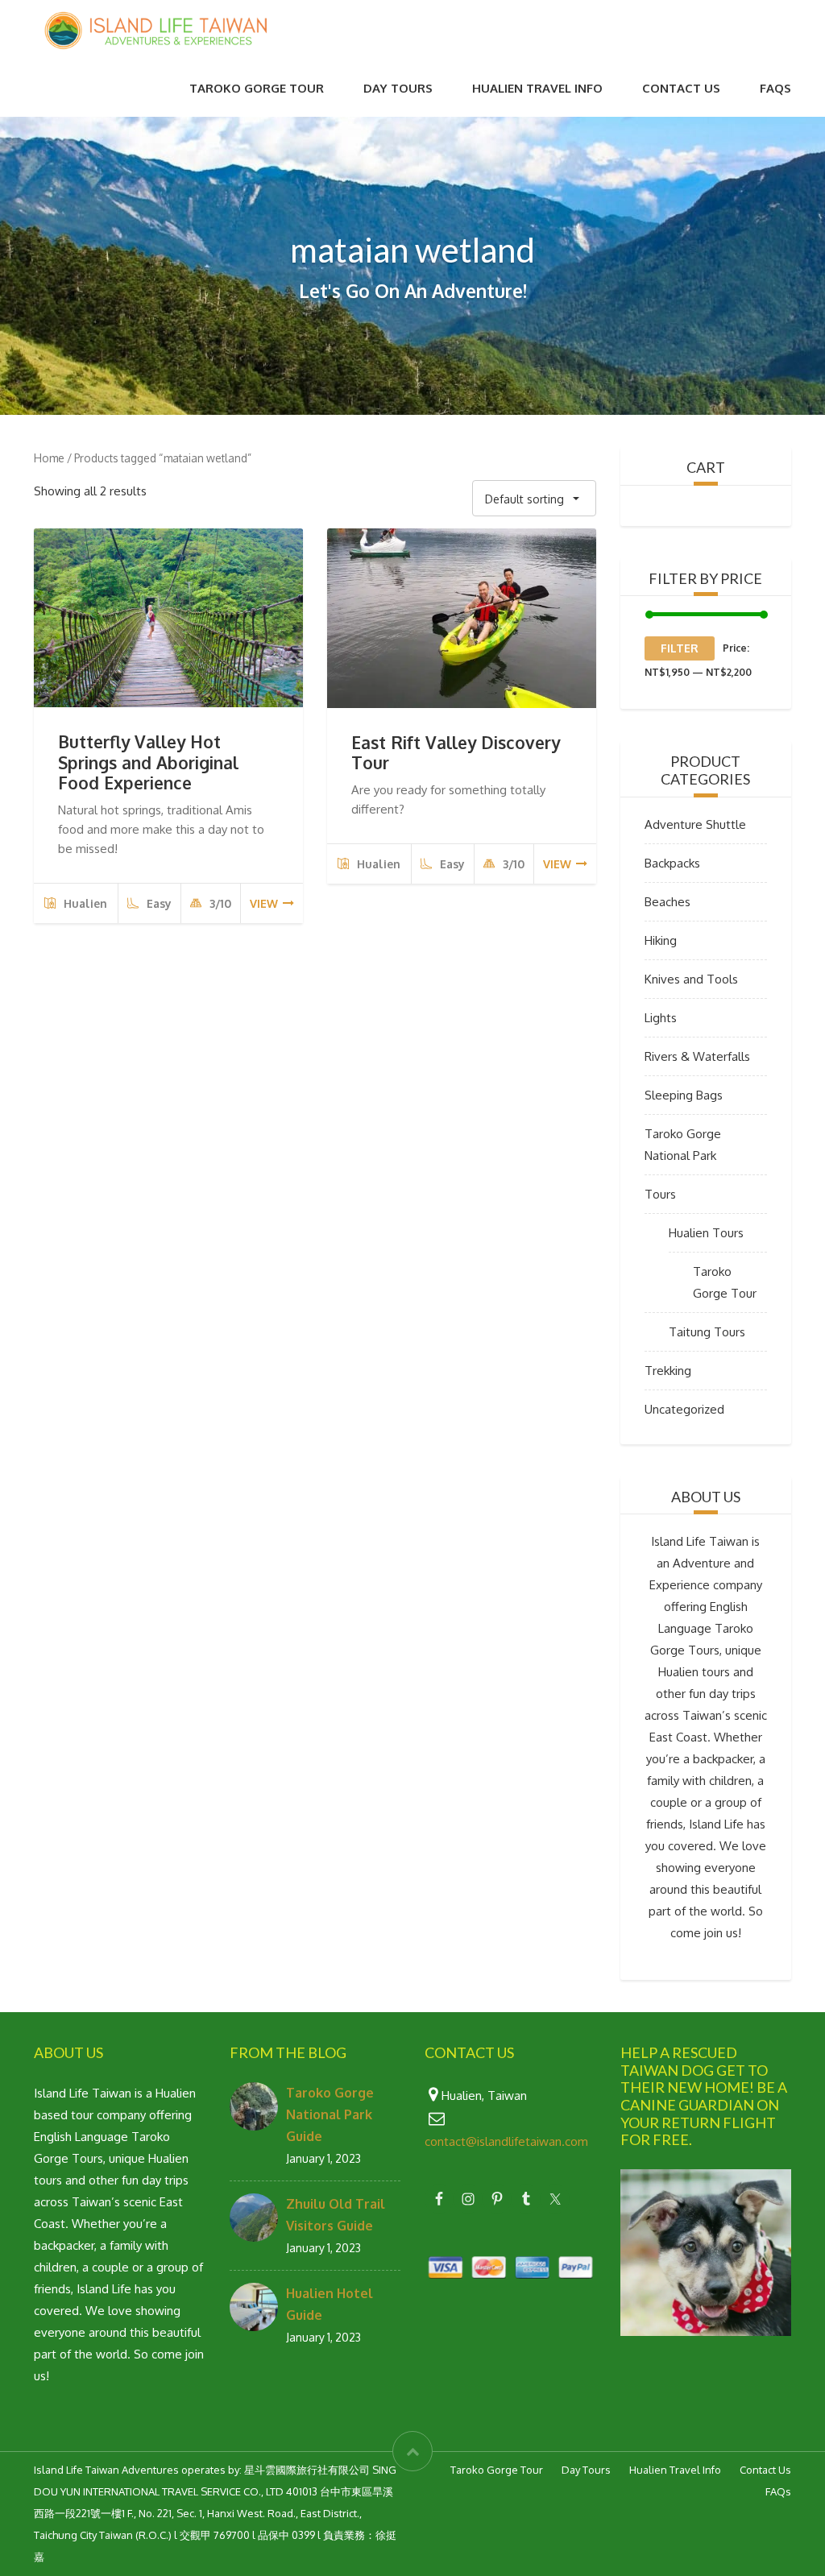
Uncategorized (684, 1409)
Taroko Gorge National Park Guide (330, 2114)
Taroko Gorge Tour (257, 88)
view (264, 903)
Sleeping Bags (684, 1095)
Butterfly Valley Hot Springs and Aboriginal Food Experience (148, 762)
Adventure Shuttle (695, 824)
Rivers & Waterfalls (697, 1056)
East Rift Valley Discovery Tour (456, 752)
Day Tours (398, 88)
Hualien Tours (706, 1233)
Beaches (667, 902)
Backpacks (672, 863)
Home (49, 458)
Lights (661, 1018)
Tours (660, 1194)
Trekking (668, 1371)
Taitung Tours (707, 1332)
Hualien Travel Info (537, 88)
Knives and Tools (691, 979)
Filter (680, 648)
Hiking (661, 940)
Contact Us (681, 88)
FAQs (775, 88)
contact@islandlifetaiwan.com (506, 2141)
